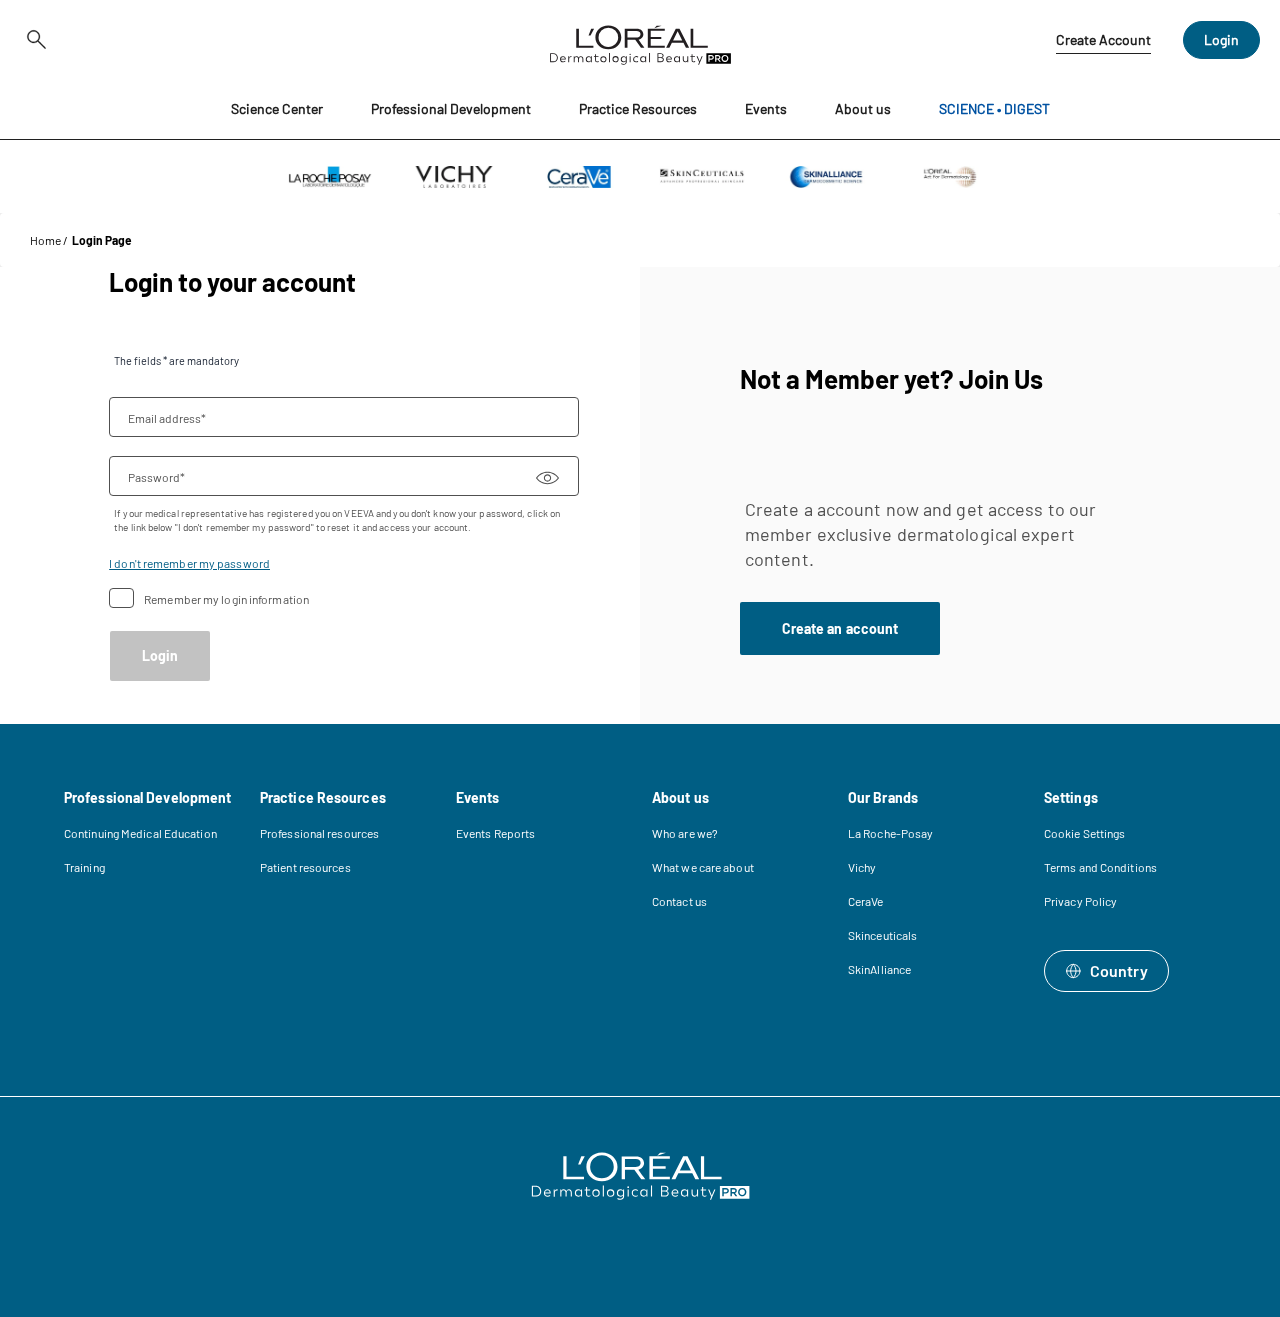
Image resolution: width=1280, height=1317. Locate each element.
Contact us (679, 901)
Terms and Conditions (1100, 867)
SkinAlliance (879, 969)
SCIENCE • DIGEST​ (994, 108)
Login (1222, 39)
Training (84, 867)
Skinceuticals (882, 935)
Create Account (1103, 39)
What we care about (703, 867)
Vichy (862, 867)
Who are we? (685, 833)
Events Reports (495, 833)
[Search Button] (33, 40)
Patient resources (305, 867)
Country (1119, 970)
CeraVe (866, 901)
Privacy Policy (1080, 901)
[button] (277, 109)
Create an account (840, 628)
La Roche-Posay (890, 833)
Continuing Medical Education (140, 833)
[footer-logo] (640, 1176)
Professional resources (319, 833)
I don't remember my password (189, 563)
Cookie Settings (1085, 833)
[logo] (640, 40)
